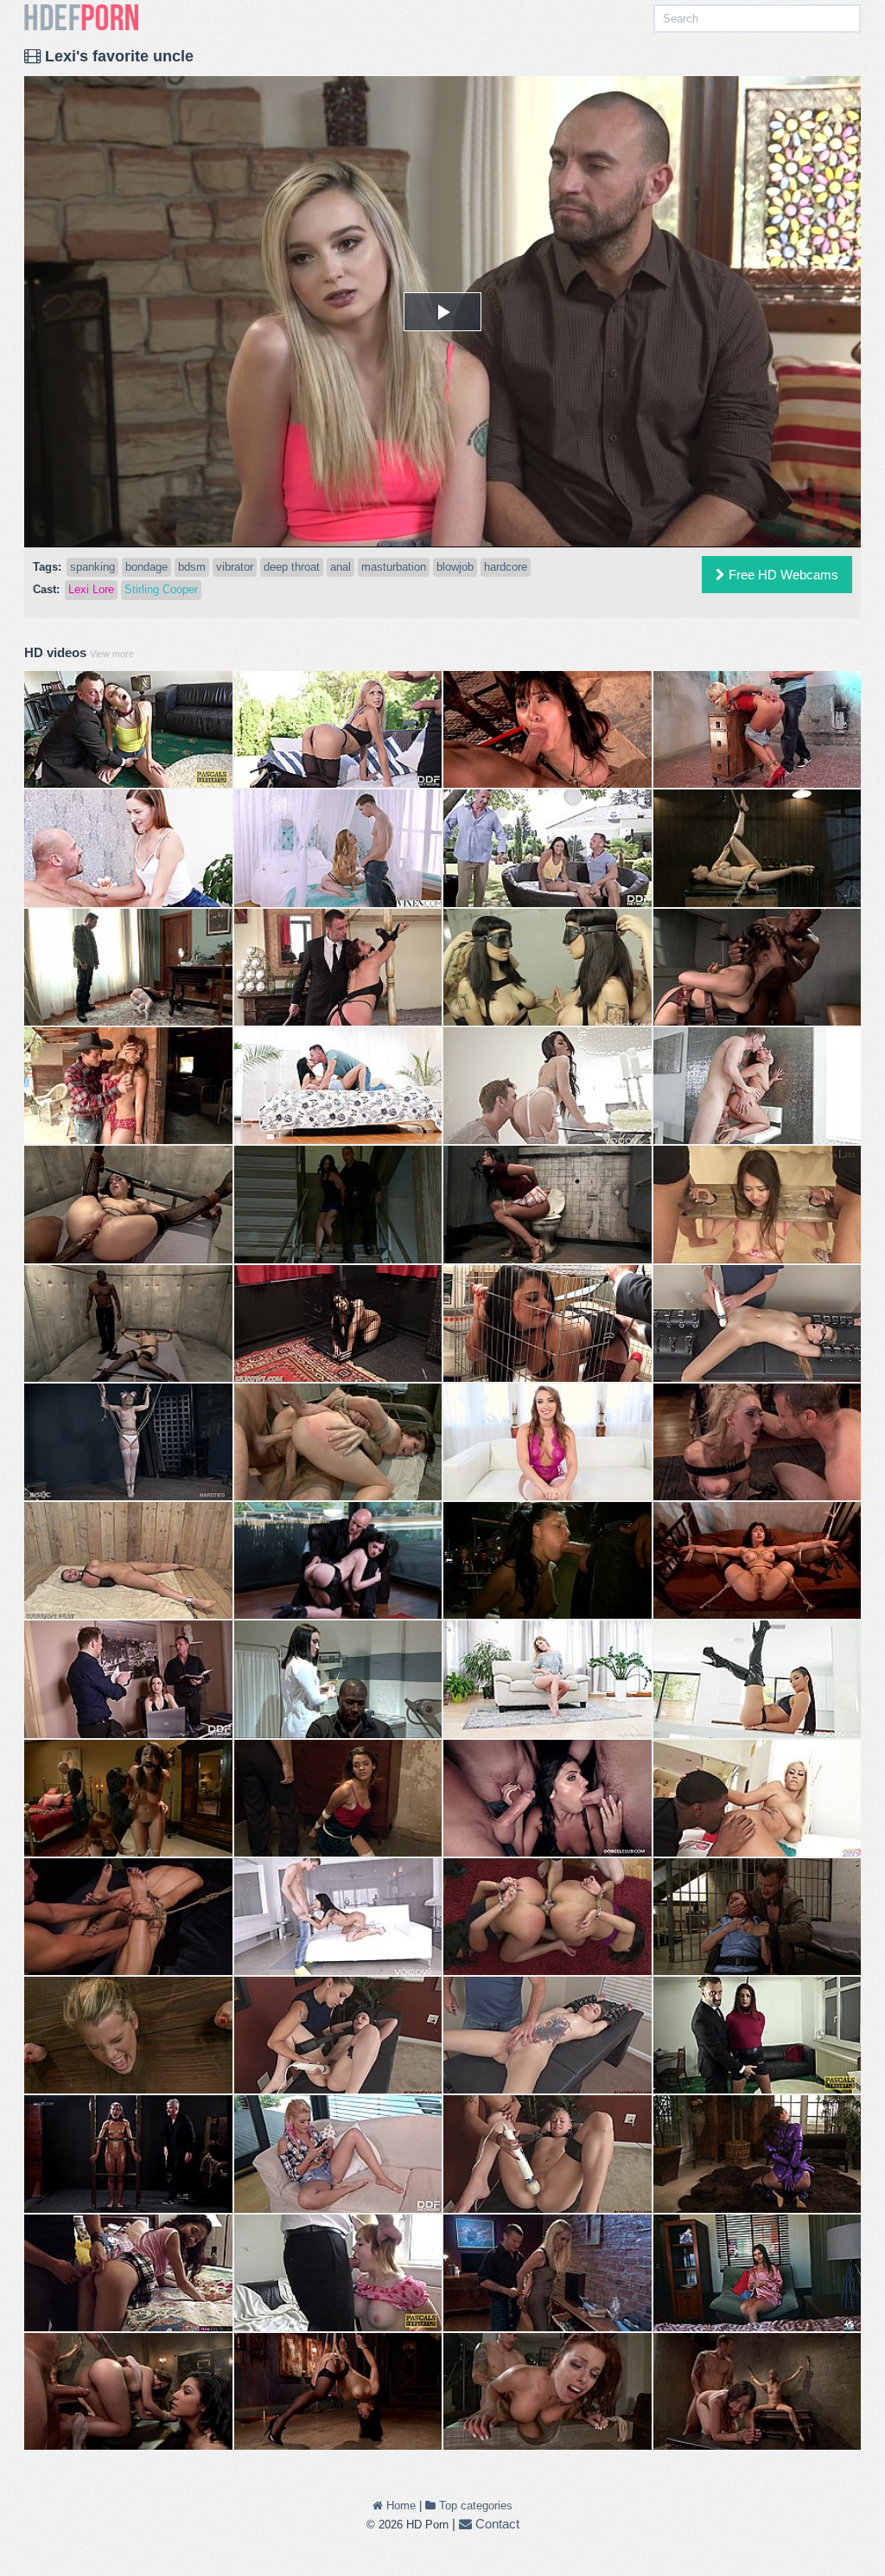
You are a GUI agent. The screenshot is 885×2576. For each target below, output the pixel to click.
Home (399, 2506)
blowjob (455, 567)
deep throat (292, 567)
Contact (496, 2524)
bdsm (192, 567)
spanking (92, 567)
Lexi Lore (91, 589)
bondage (146, 567)
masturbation (394, 567)
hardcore (506, 567)
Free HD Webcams (782, 575)
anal (341, 567)
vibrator (235, 567)
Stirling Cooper (161, 589)
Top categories (474, 2506)
